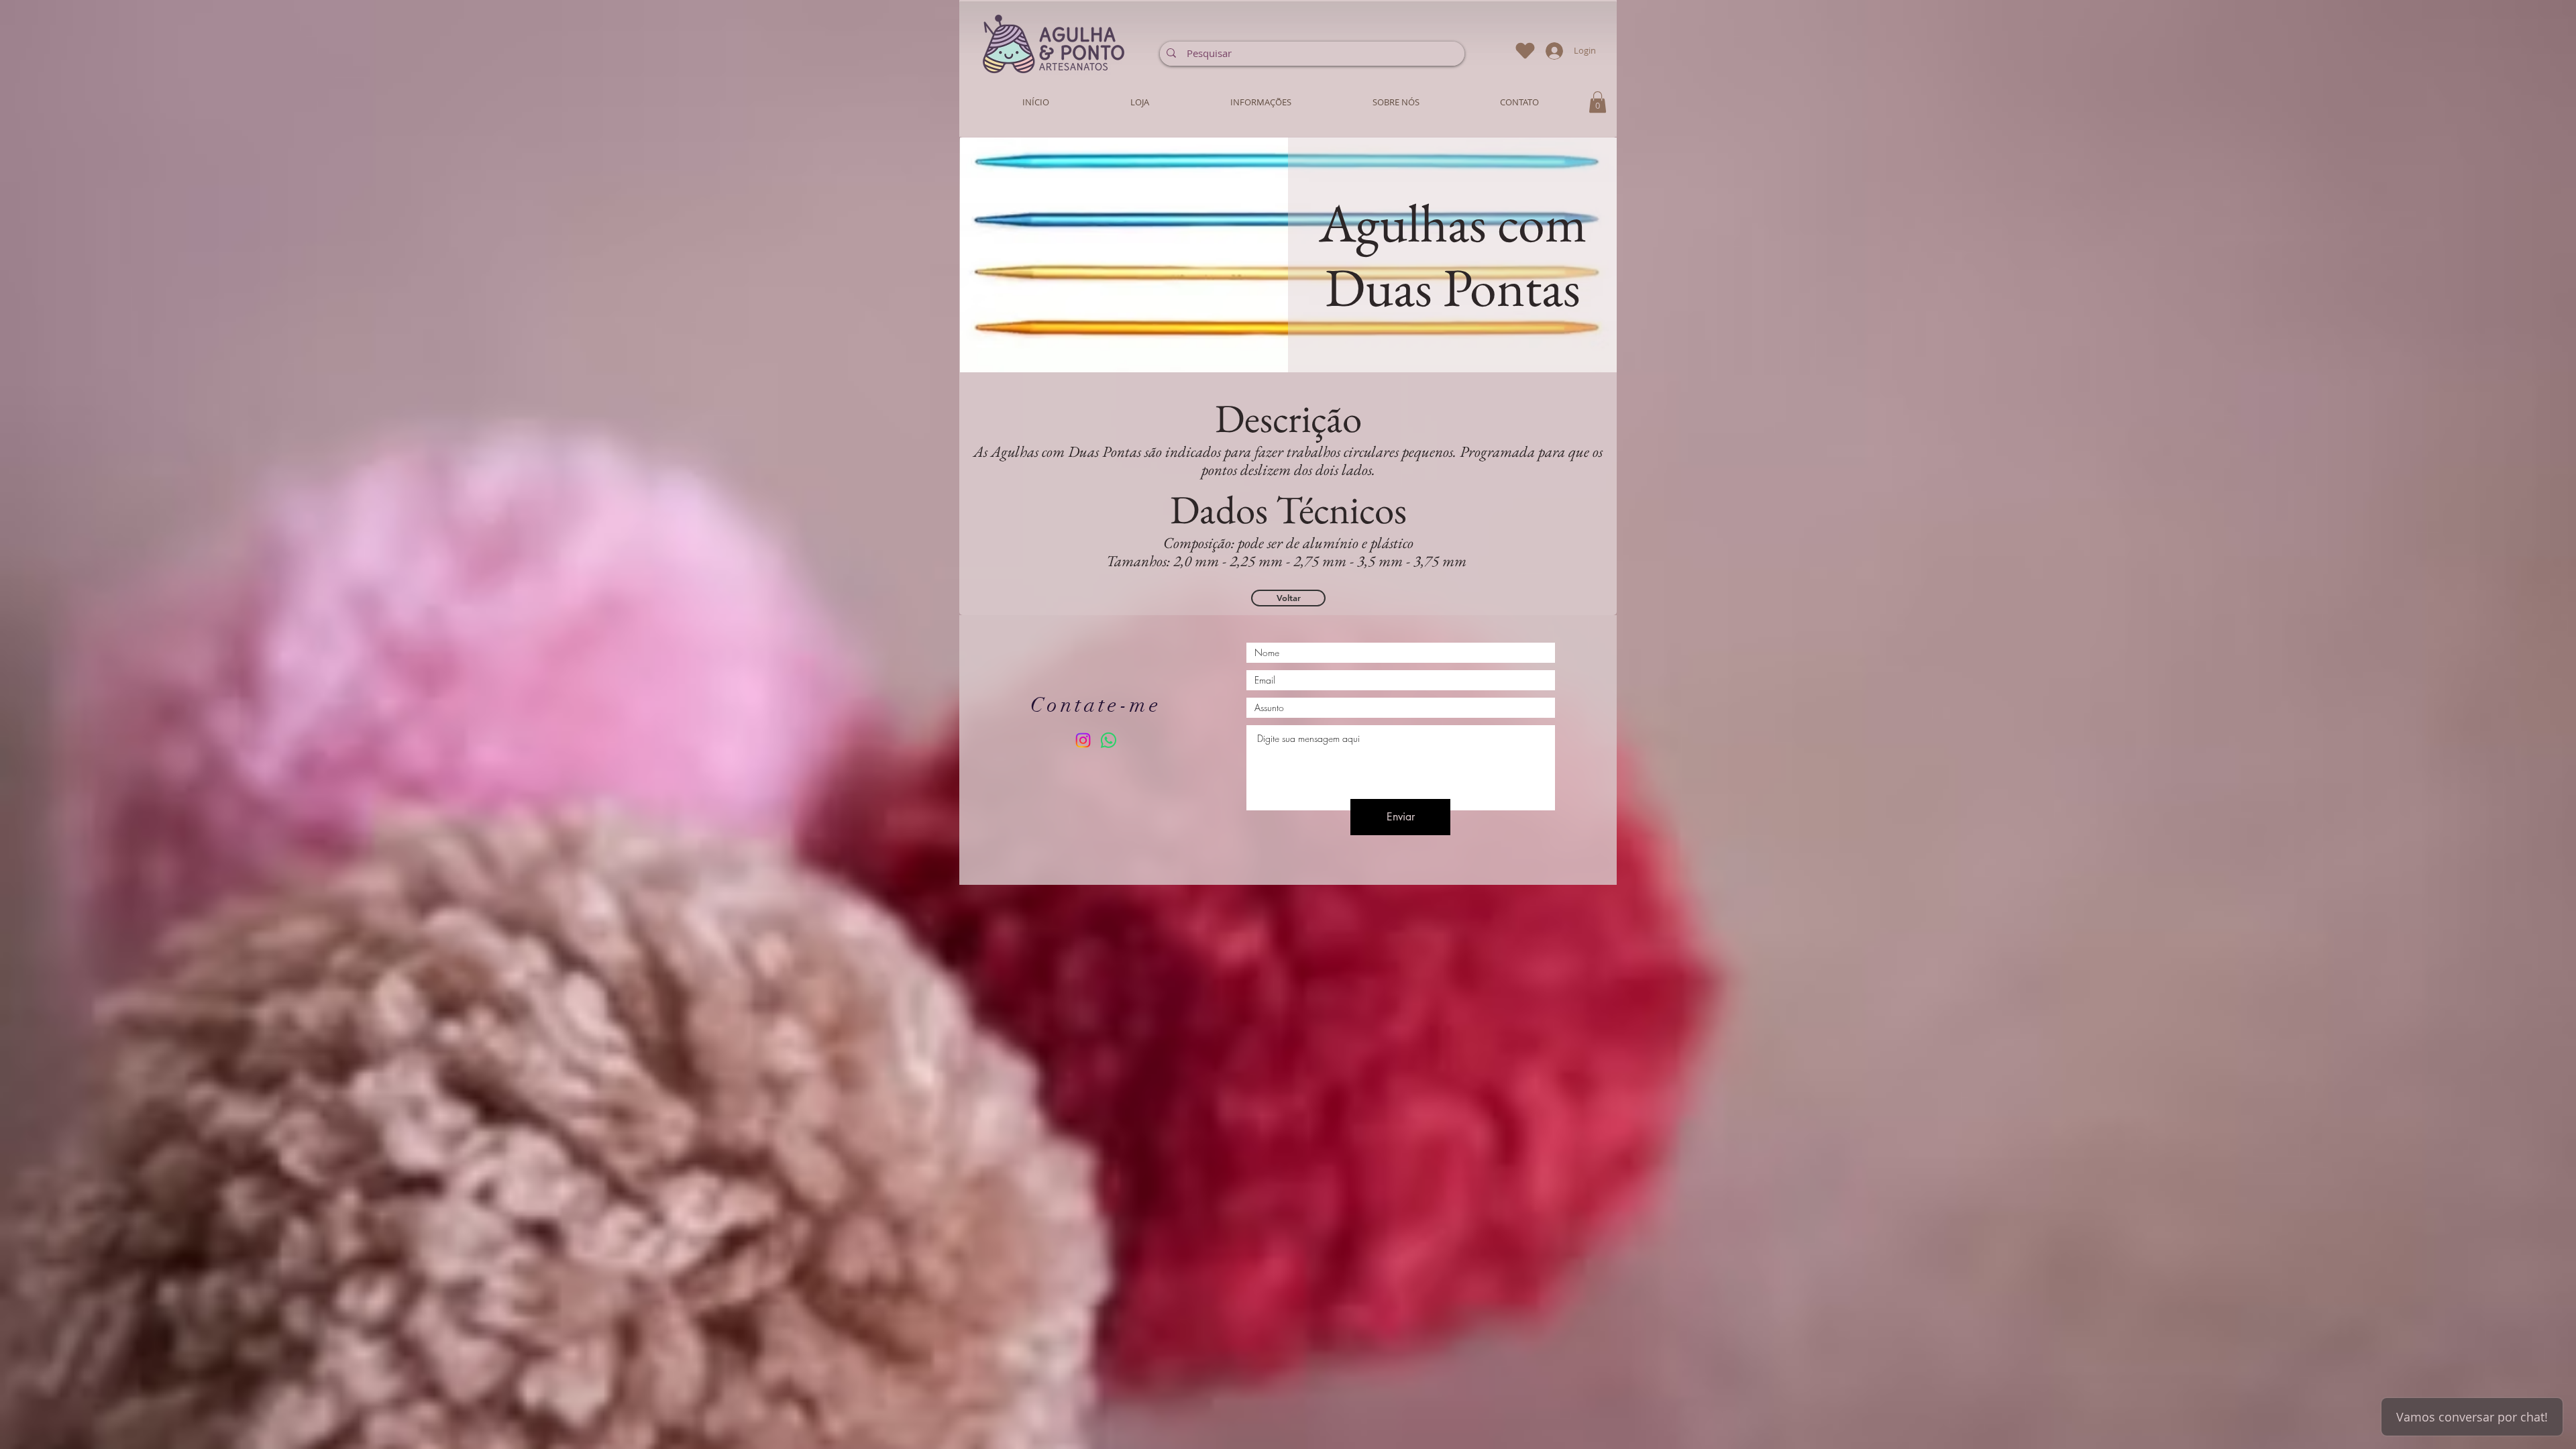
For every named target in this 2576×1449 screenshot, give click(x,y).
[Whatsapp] (1109, 740)
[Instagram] (1083, 740)
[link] (1598, 102)
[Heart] (1525, 51)
